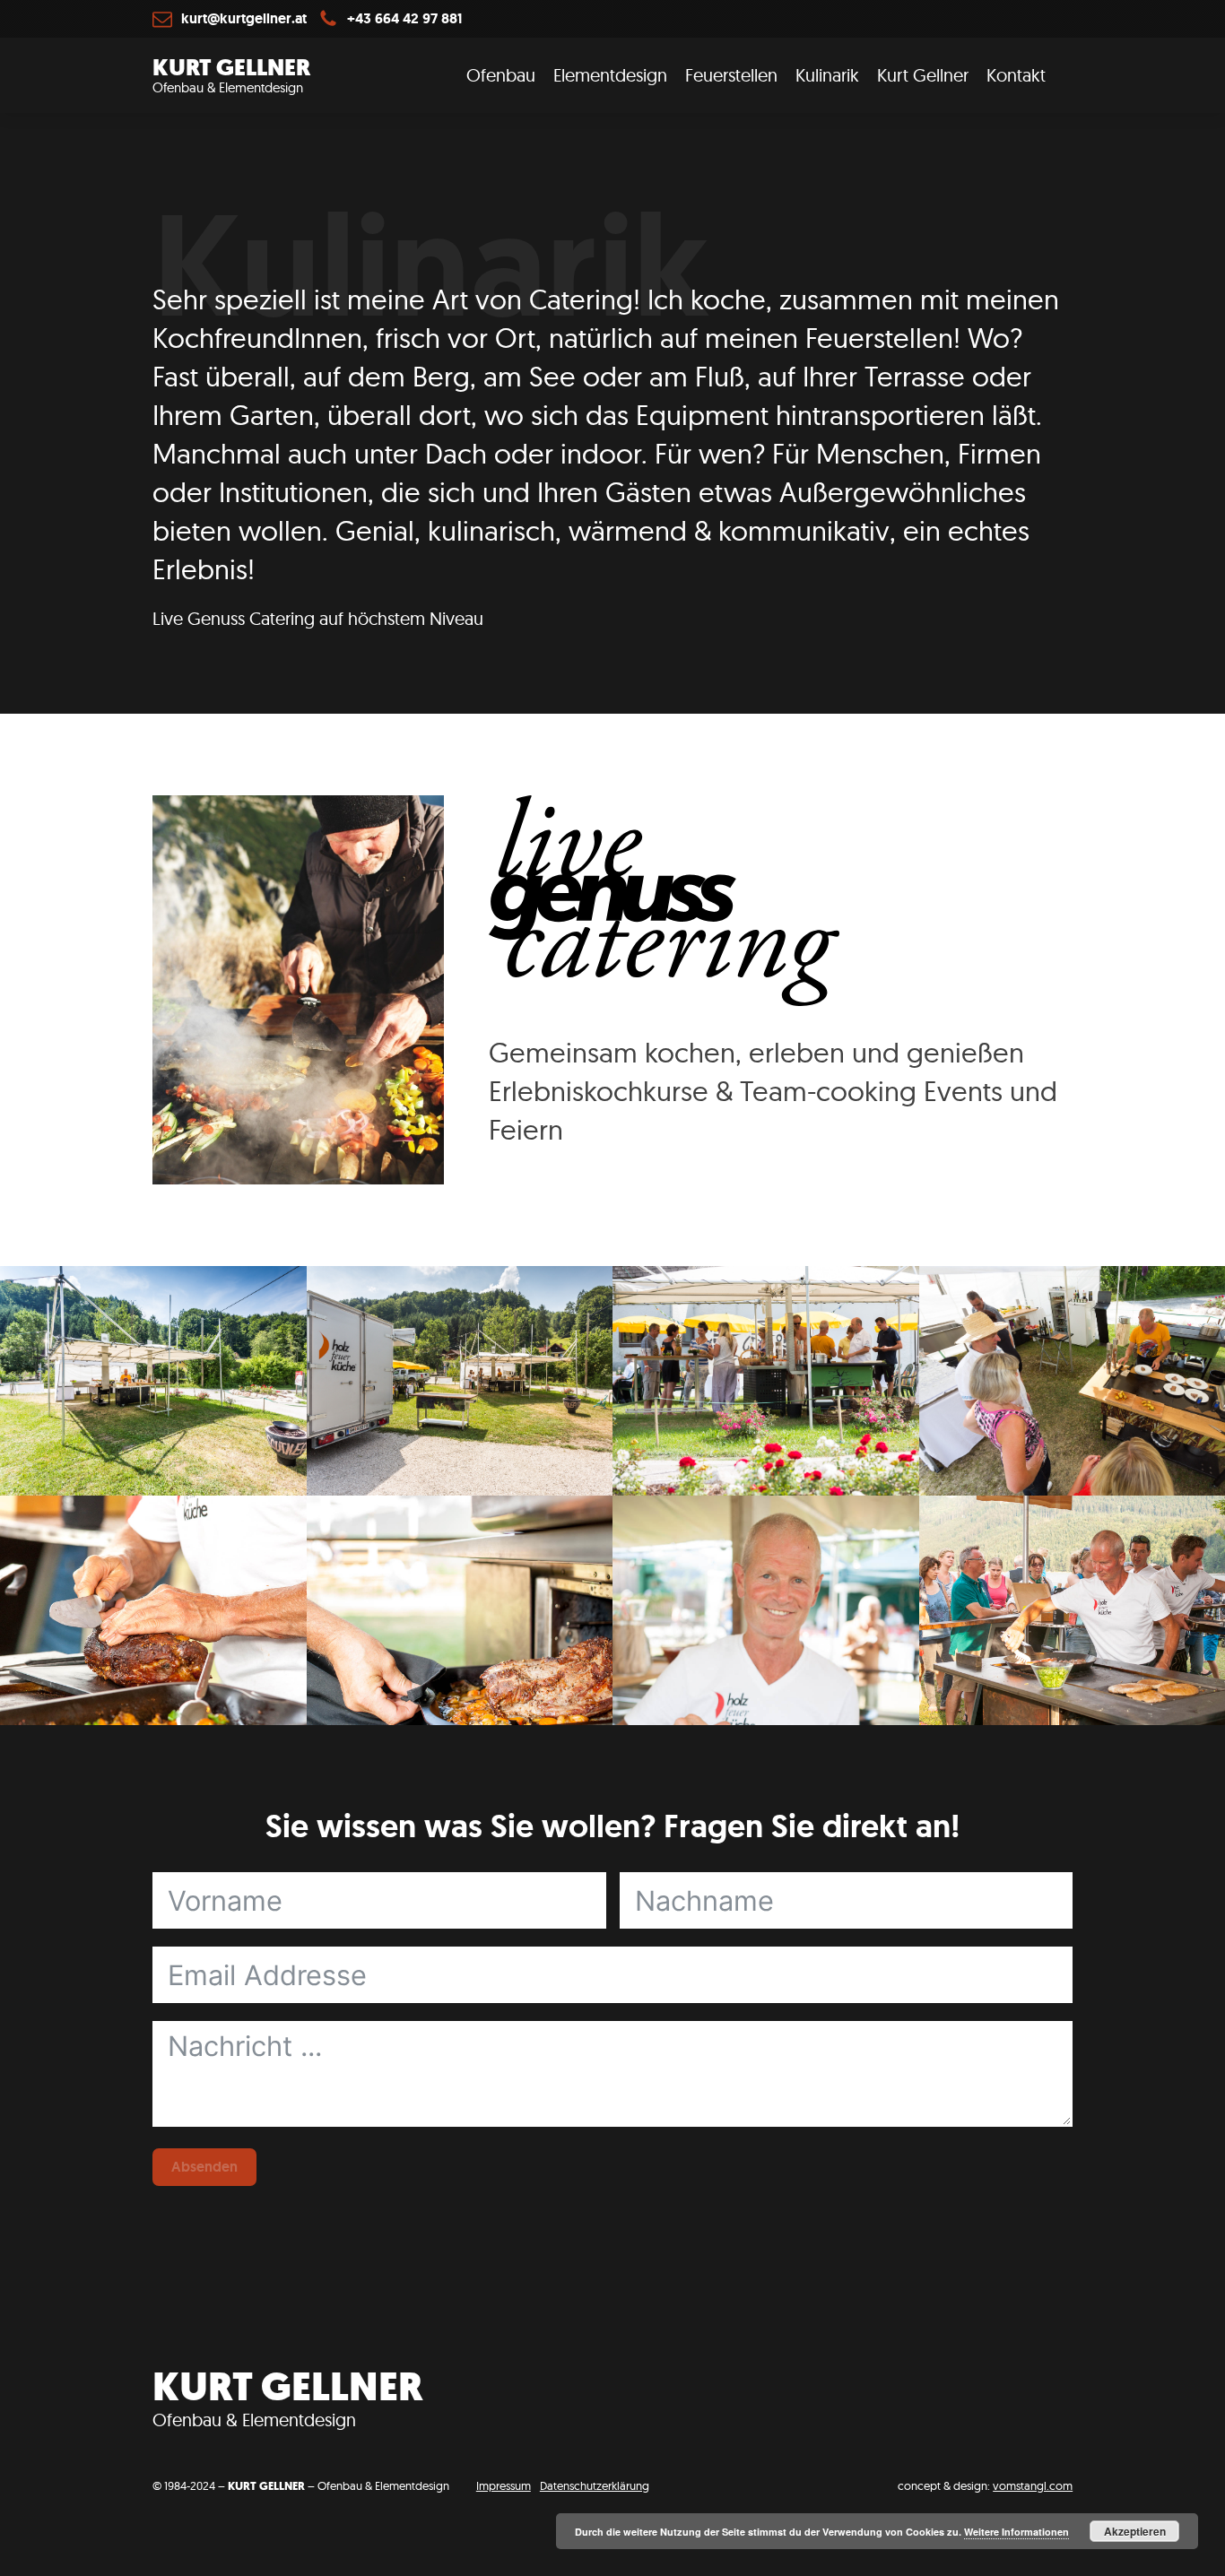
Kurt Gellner (923, 75)
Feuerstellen (731, 75)
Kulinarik (827, 75)
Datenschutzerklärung (595, 2485)
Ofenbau (501, 75)
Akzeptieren (1135, 2531)
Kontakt (1016, 75)
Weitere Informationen (1016, 2532)
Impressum (504, 2485)
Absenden (204, 2167)
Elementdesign (610, 75)
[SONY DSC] (153, 1610)
